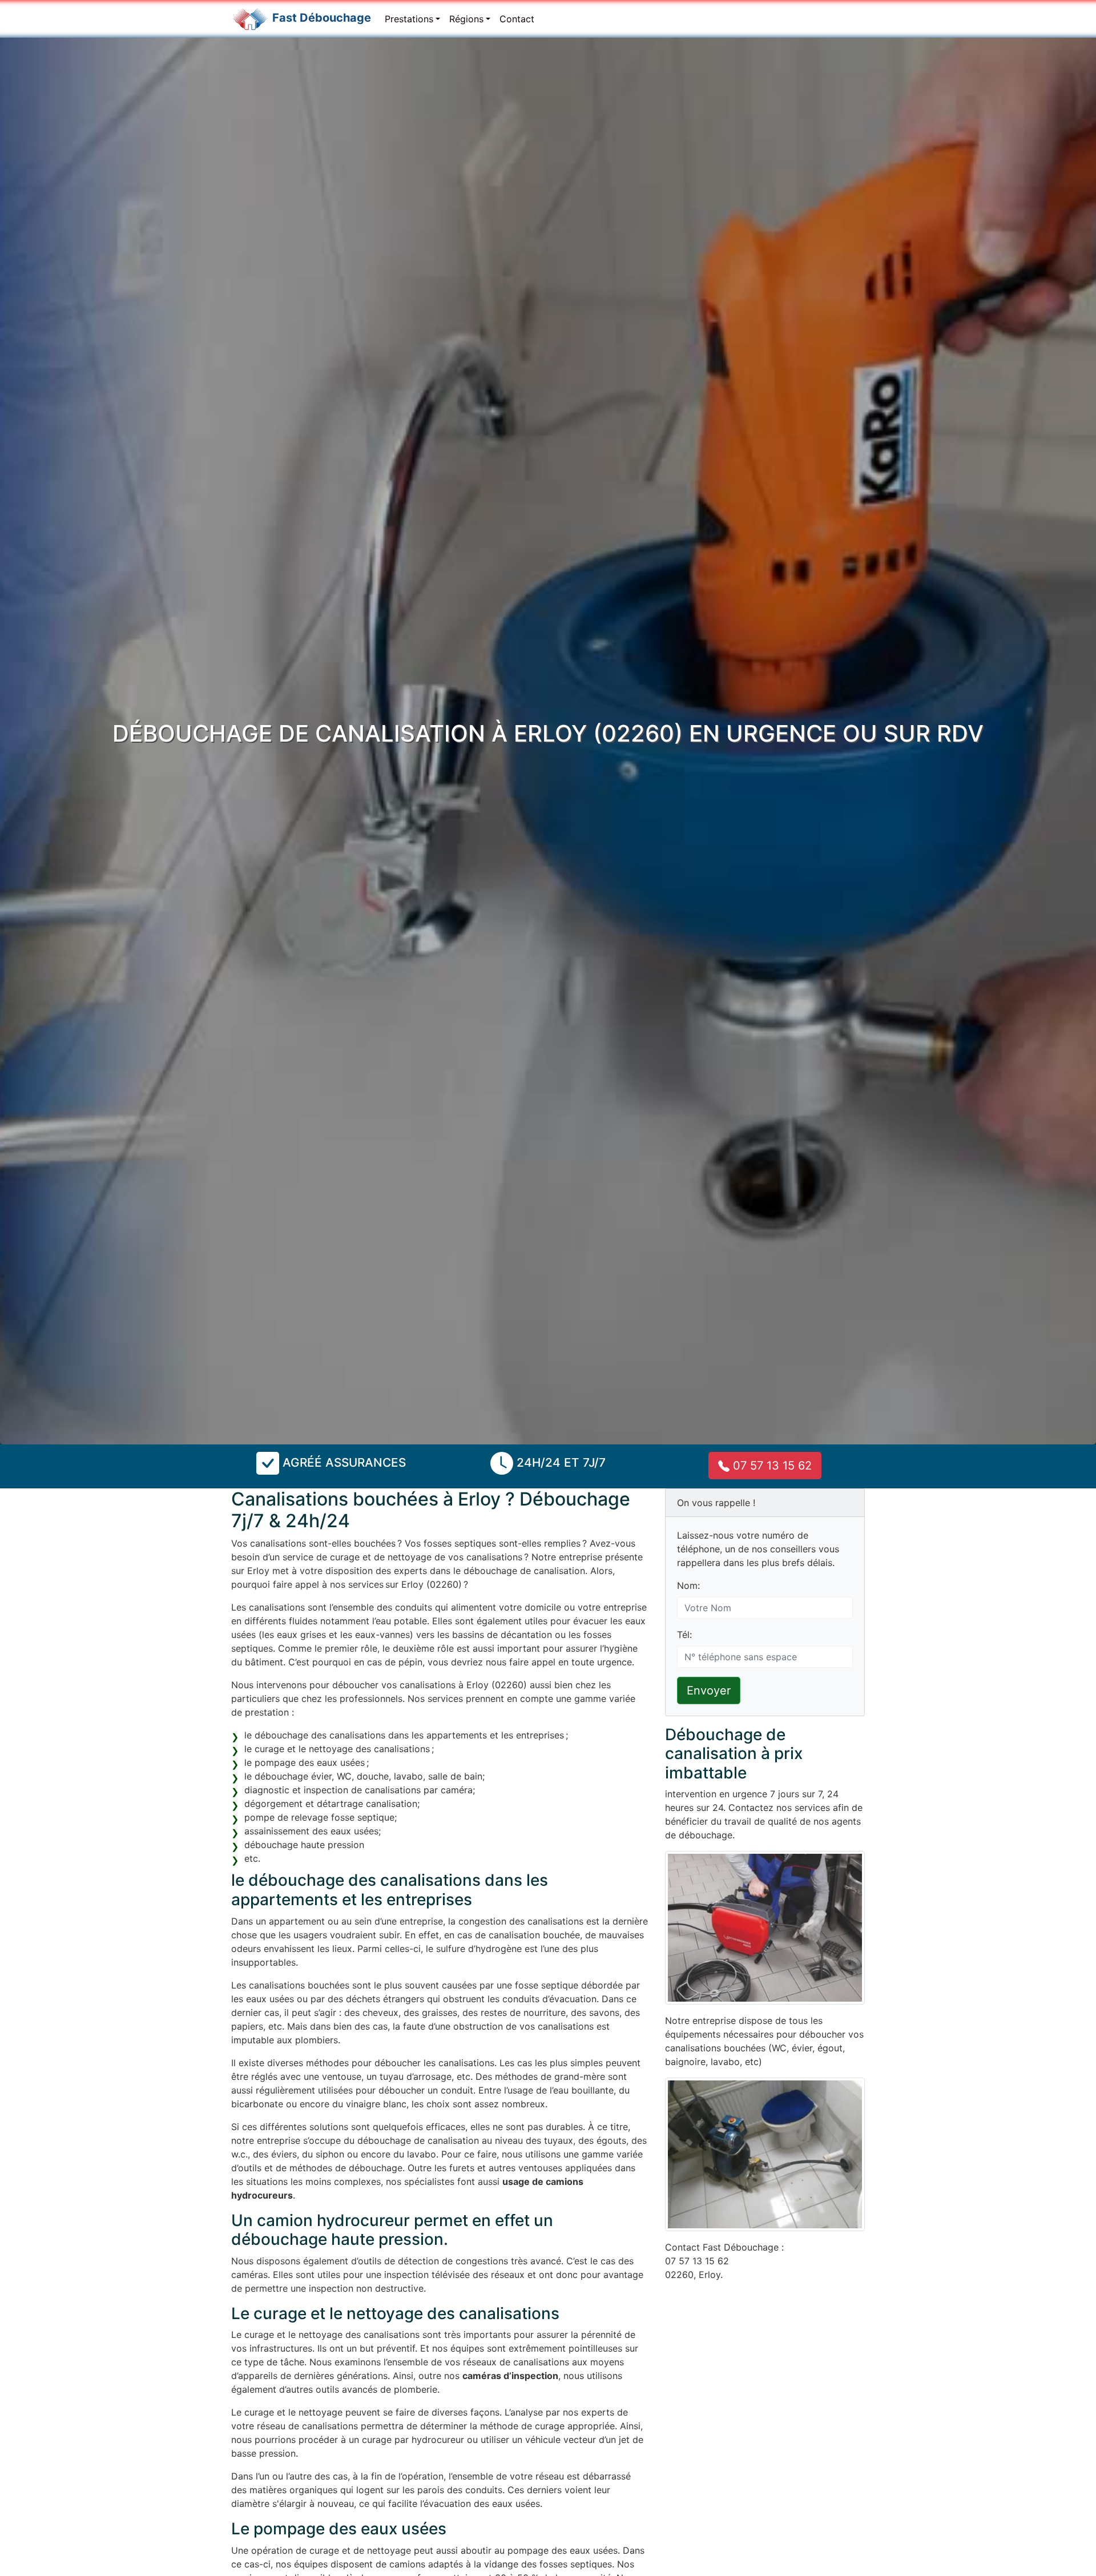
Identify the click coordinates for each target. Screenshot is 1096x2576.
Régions (466, 19)
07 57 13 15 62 (771, 1466)
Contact (517, 19)
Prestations (409, 19)
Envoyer (709, 1690)
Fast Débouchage (322, 18)
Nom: (688, 1585)
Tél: (684, 1635)
